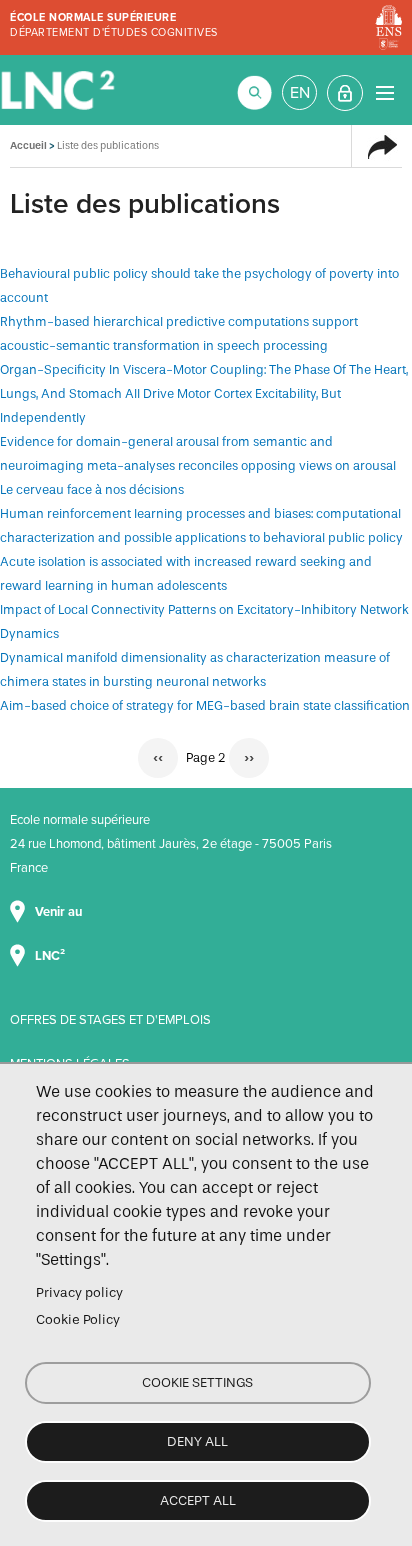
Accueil (28, 145)
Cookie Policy (78, 1319)
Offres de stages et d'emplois (110, 1020)
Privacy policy (79, 1292)
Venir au (60, 912)
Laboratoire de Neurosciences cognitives (60, 90)
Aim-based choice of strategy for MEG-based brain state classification (205, 705)
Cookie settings (197, 1382)
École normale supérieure (93, 17)
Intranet (345, 93)
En (300, 93)
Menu (384, 92)
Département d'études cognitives (114, 32)
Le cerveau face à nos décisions (92, 489)
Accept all (198, 1500)
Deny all (197, 1441)
